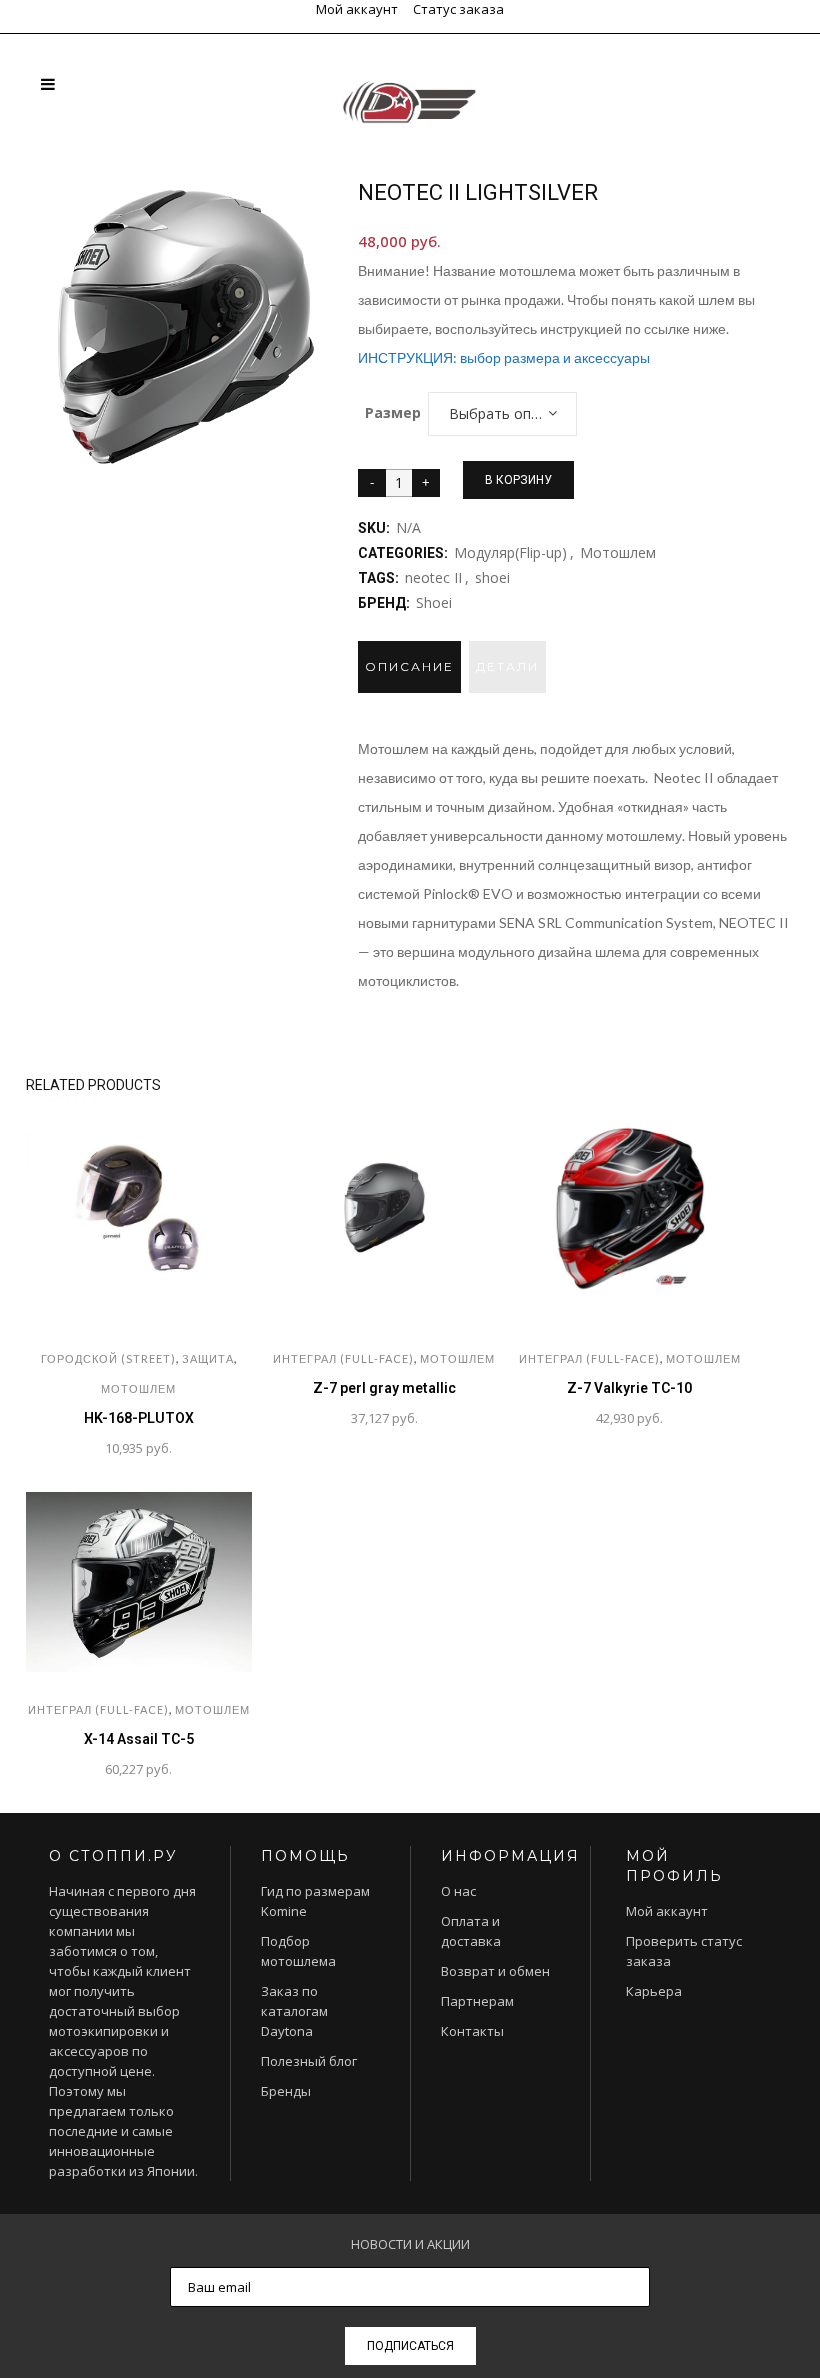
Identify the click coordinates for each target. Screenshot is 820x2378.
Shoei (434, 602)
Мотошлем (618, 552)
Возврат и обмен (495, 1971)
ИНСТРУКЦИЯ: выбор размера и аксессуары (504, 357)
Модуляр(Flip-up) (510, 552)
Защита (208, 1358)
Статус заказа (458, 9)
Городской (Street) (108, 1358)
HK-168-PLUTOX (139, 1418)
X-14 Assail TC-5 (139, 1739)
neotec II (433, 577)
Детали (507, 666)
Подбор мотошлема (298, 1951)
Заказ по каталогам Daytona (294, 2011)
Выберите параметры (281, 1419)
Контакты (472, 2031)
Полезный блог (309, 2061)
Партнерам (477, 2001)
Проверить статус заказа (684, 1951)
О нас (458, 1891)
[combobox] (502, 414)
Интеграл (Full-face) (343, 1358)
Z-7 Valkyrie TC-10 (629, 1388)
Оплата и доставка (471, 1931)
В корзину (518, 480)
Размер (393, 412)
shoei (492, 577)
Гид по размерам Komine (315, 1901)
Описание (409, 666)
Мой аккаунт (357, 9)
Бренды (286, 2091)
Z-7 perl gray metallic (384, 1388)
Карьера (654, 1991)
